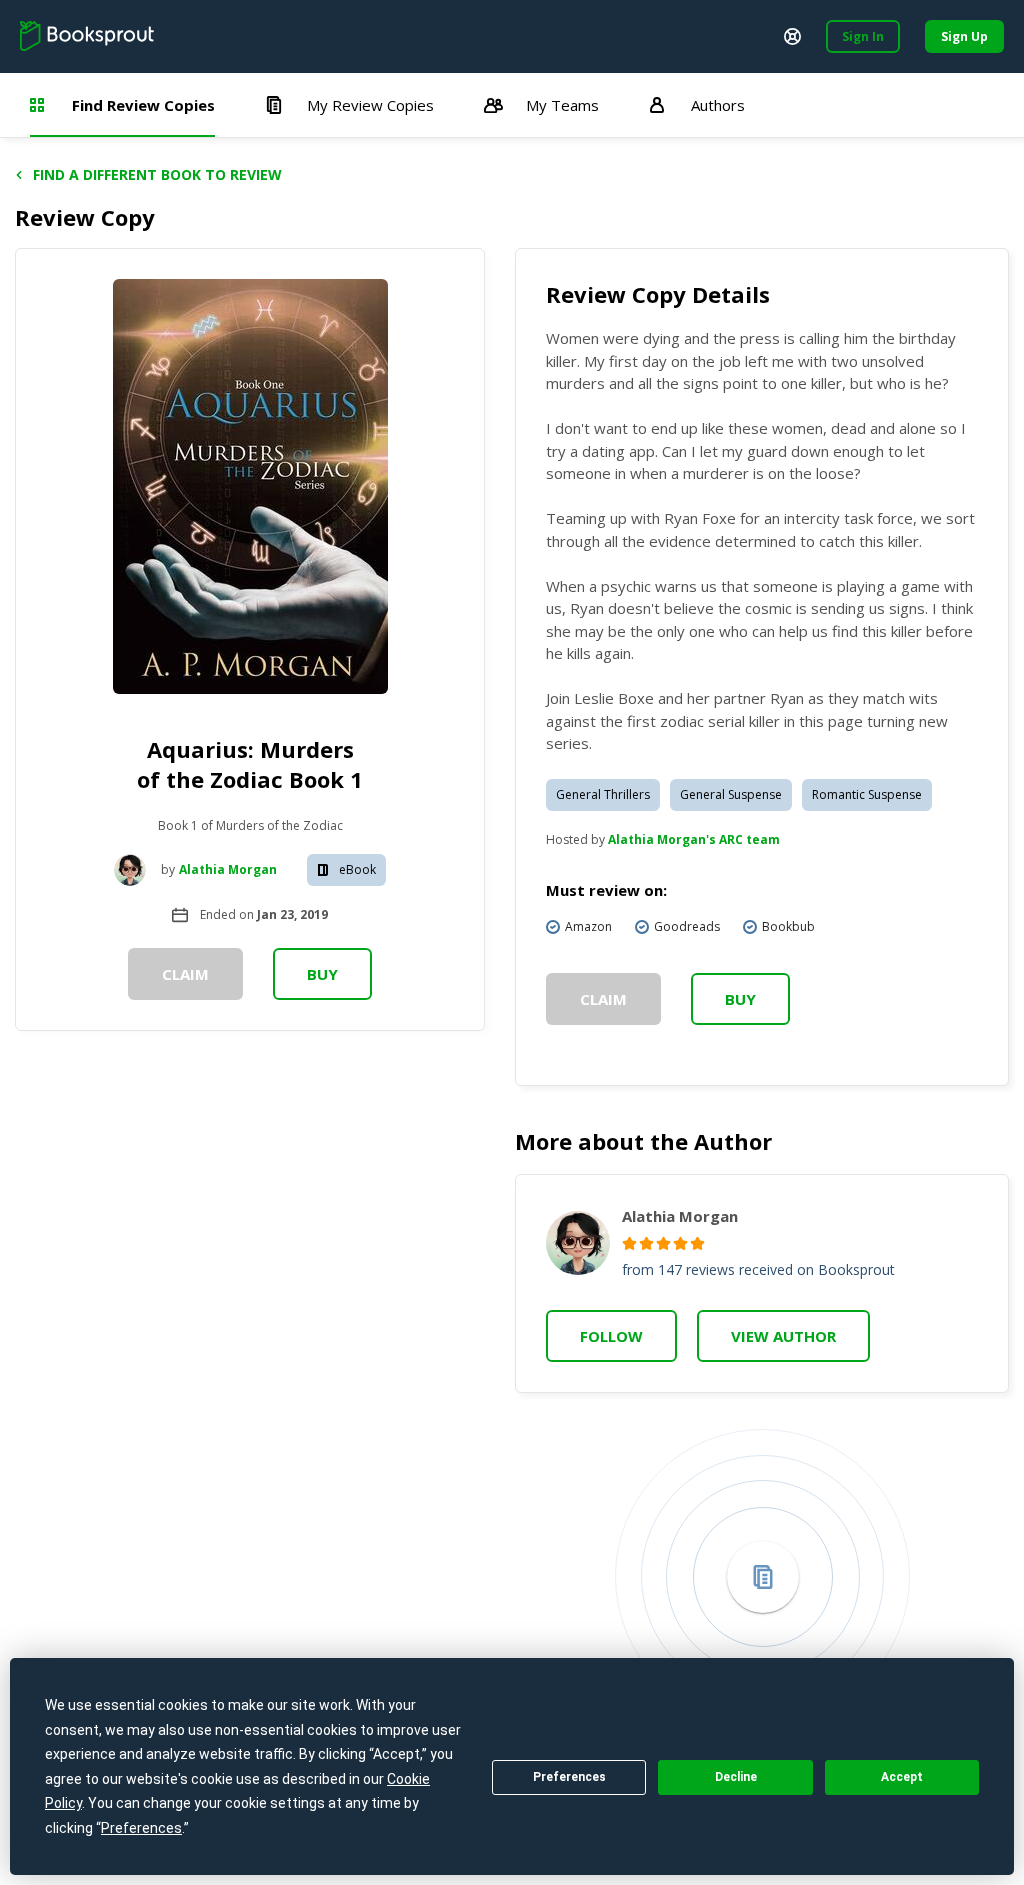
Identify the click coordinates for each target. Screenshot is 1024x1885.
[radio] (629, 1243)
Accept (902, 1777)
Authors (718, 105)
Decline (736, 1777)
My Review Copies (370, 105)
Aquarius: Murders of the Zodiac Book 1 (250, 764)
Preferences (569, 1777)
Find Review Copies (143, 105)
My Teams (562, 105)
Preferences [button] (141, 1828)
